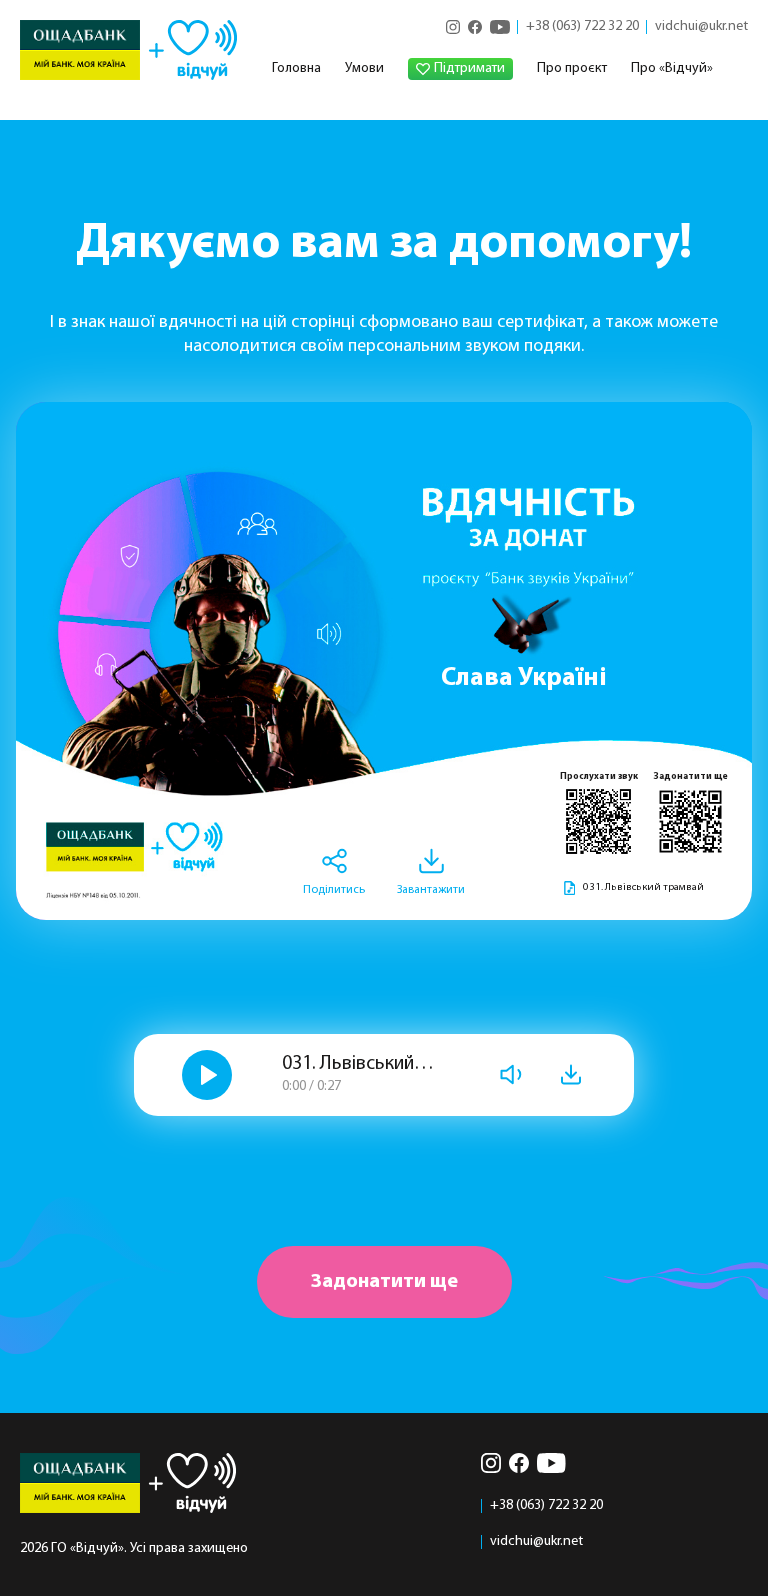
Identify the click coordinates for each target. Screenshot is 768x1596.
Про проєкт (572, 68)
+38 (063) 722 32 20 (582, 27)
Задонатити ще (384, 1282)
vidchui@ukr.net (701, 27)
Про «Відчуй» (672, 68)
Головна (296, 68)
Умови (364, 68)
